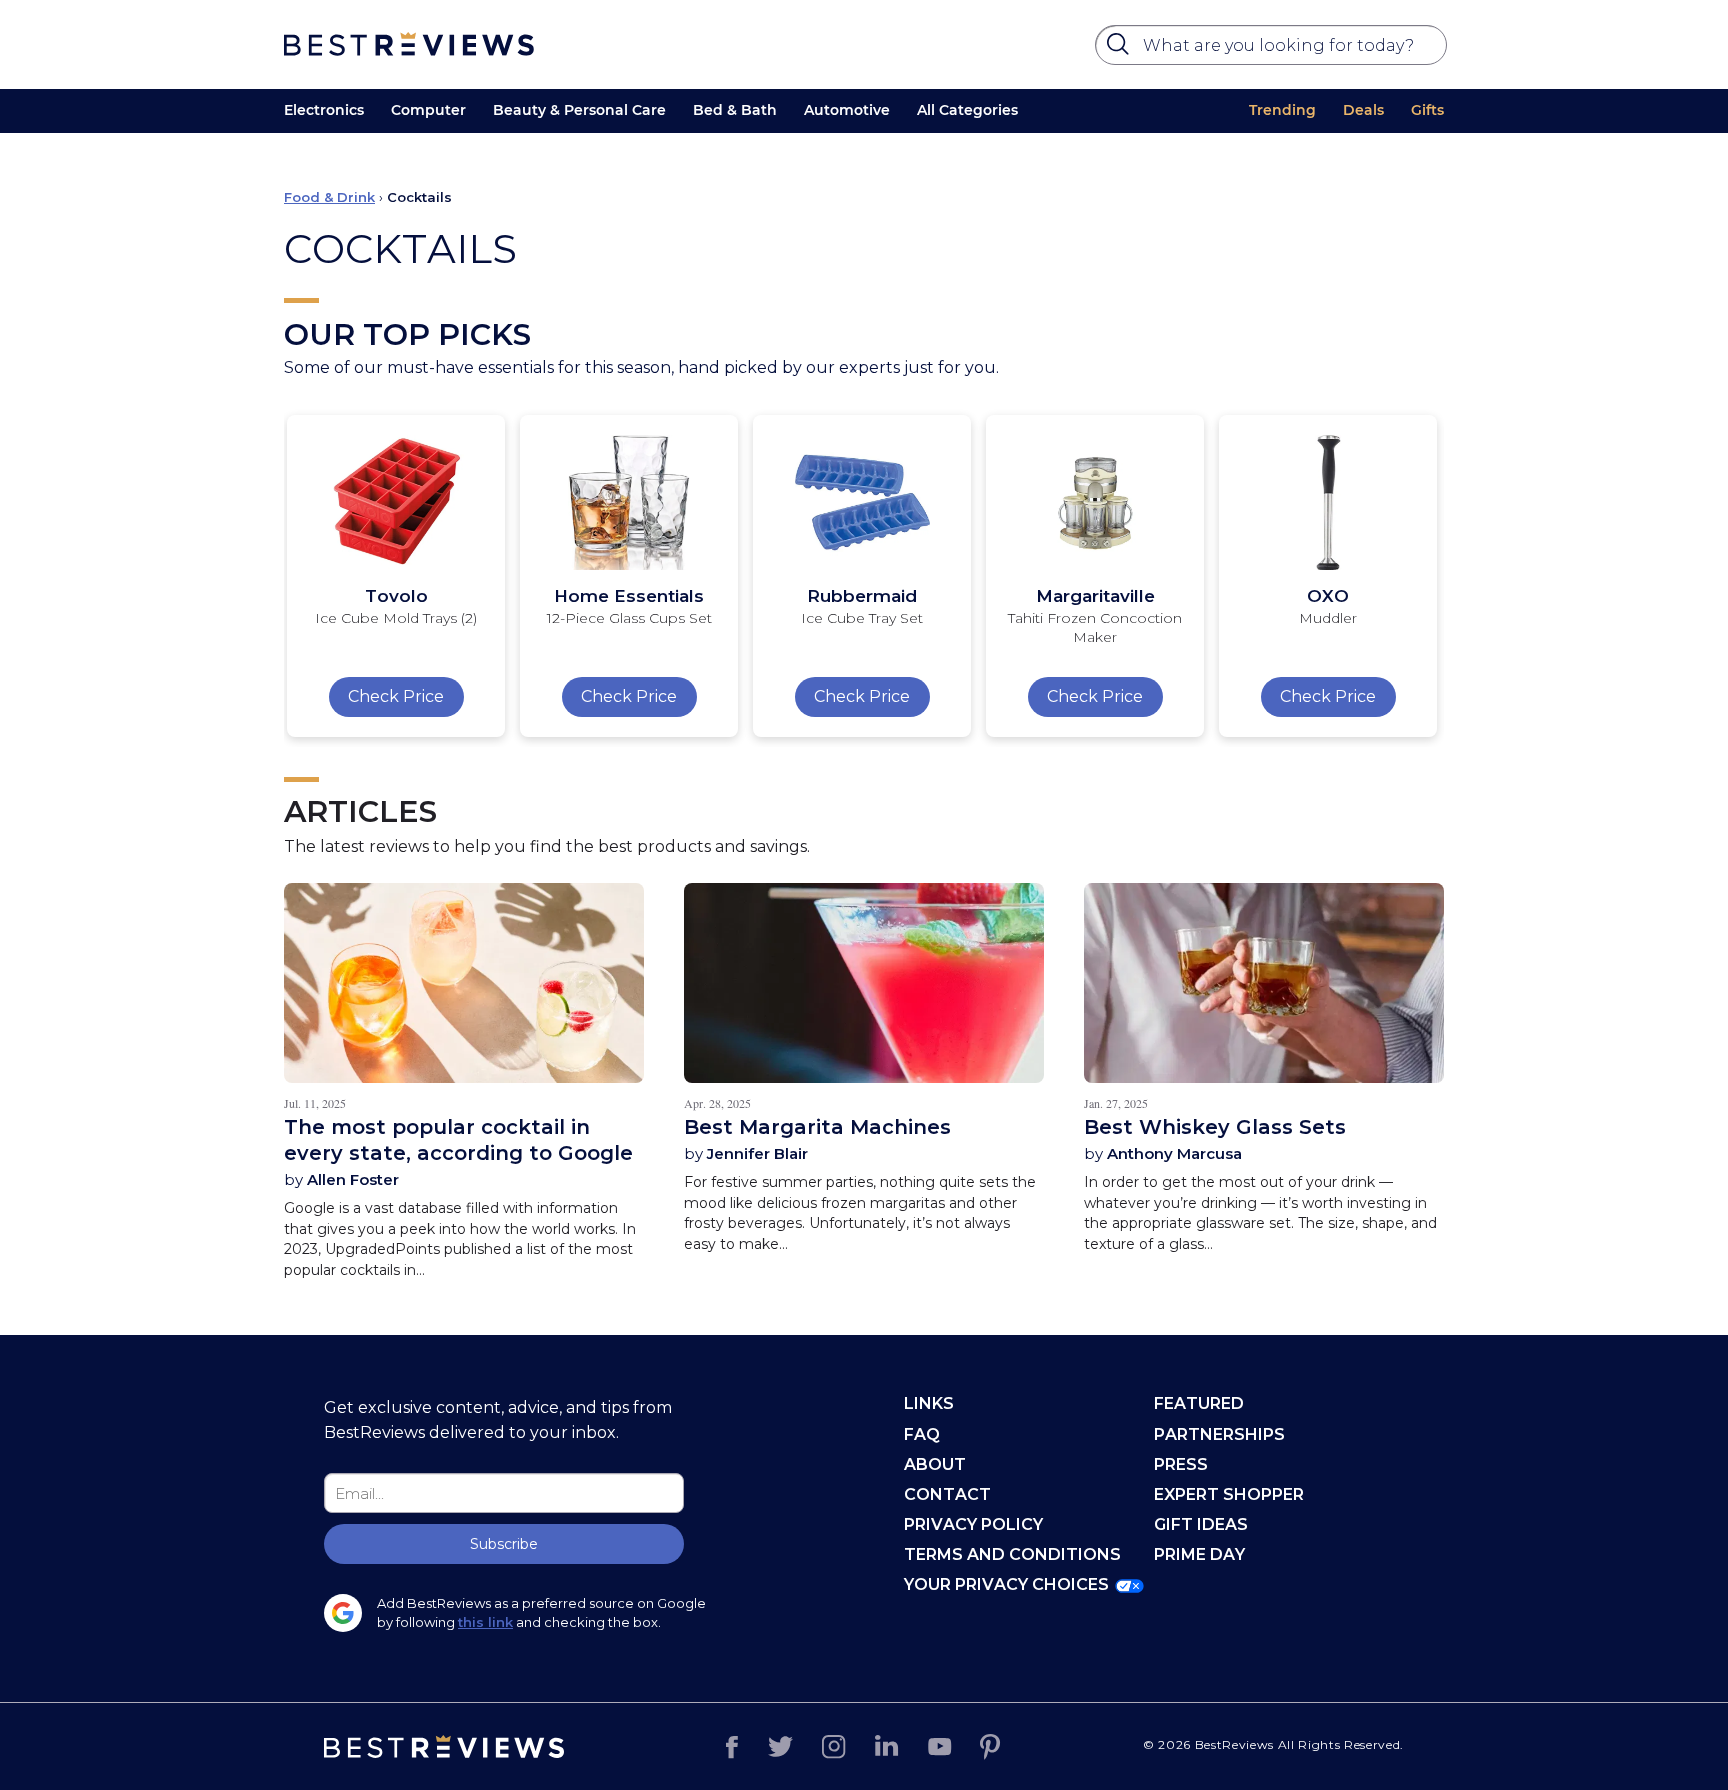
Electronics (324, 110)
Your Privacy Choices (1006, 1584)
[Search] (1121, 49)
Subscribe (504, 1544)
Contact (947, 1494)
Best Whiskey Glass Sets (1215, 1127)
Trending (1282, 110)
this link (485, 1622)
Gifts (1427, 110)
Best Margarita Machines (817, 1127)
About (935, 1464)
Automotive (847, 110)
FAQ (922, 1434)
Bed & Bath (735, 110)
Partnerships (1219, 1434)
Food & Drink (329, 197)
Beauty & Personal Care (579, 110)
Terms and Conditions (1012, 1554)
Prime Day (1199, 1554)
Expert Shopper (1229, 1494)
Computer (428, 110)
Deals (1363, 110)
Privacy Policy (973, 1524)
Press (1181, 1464)
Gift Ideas (1201, 1524)
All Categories (967, 110)
